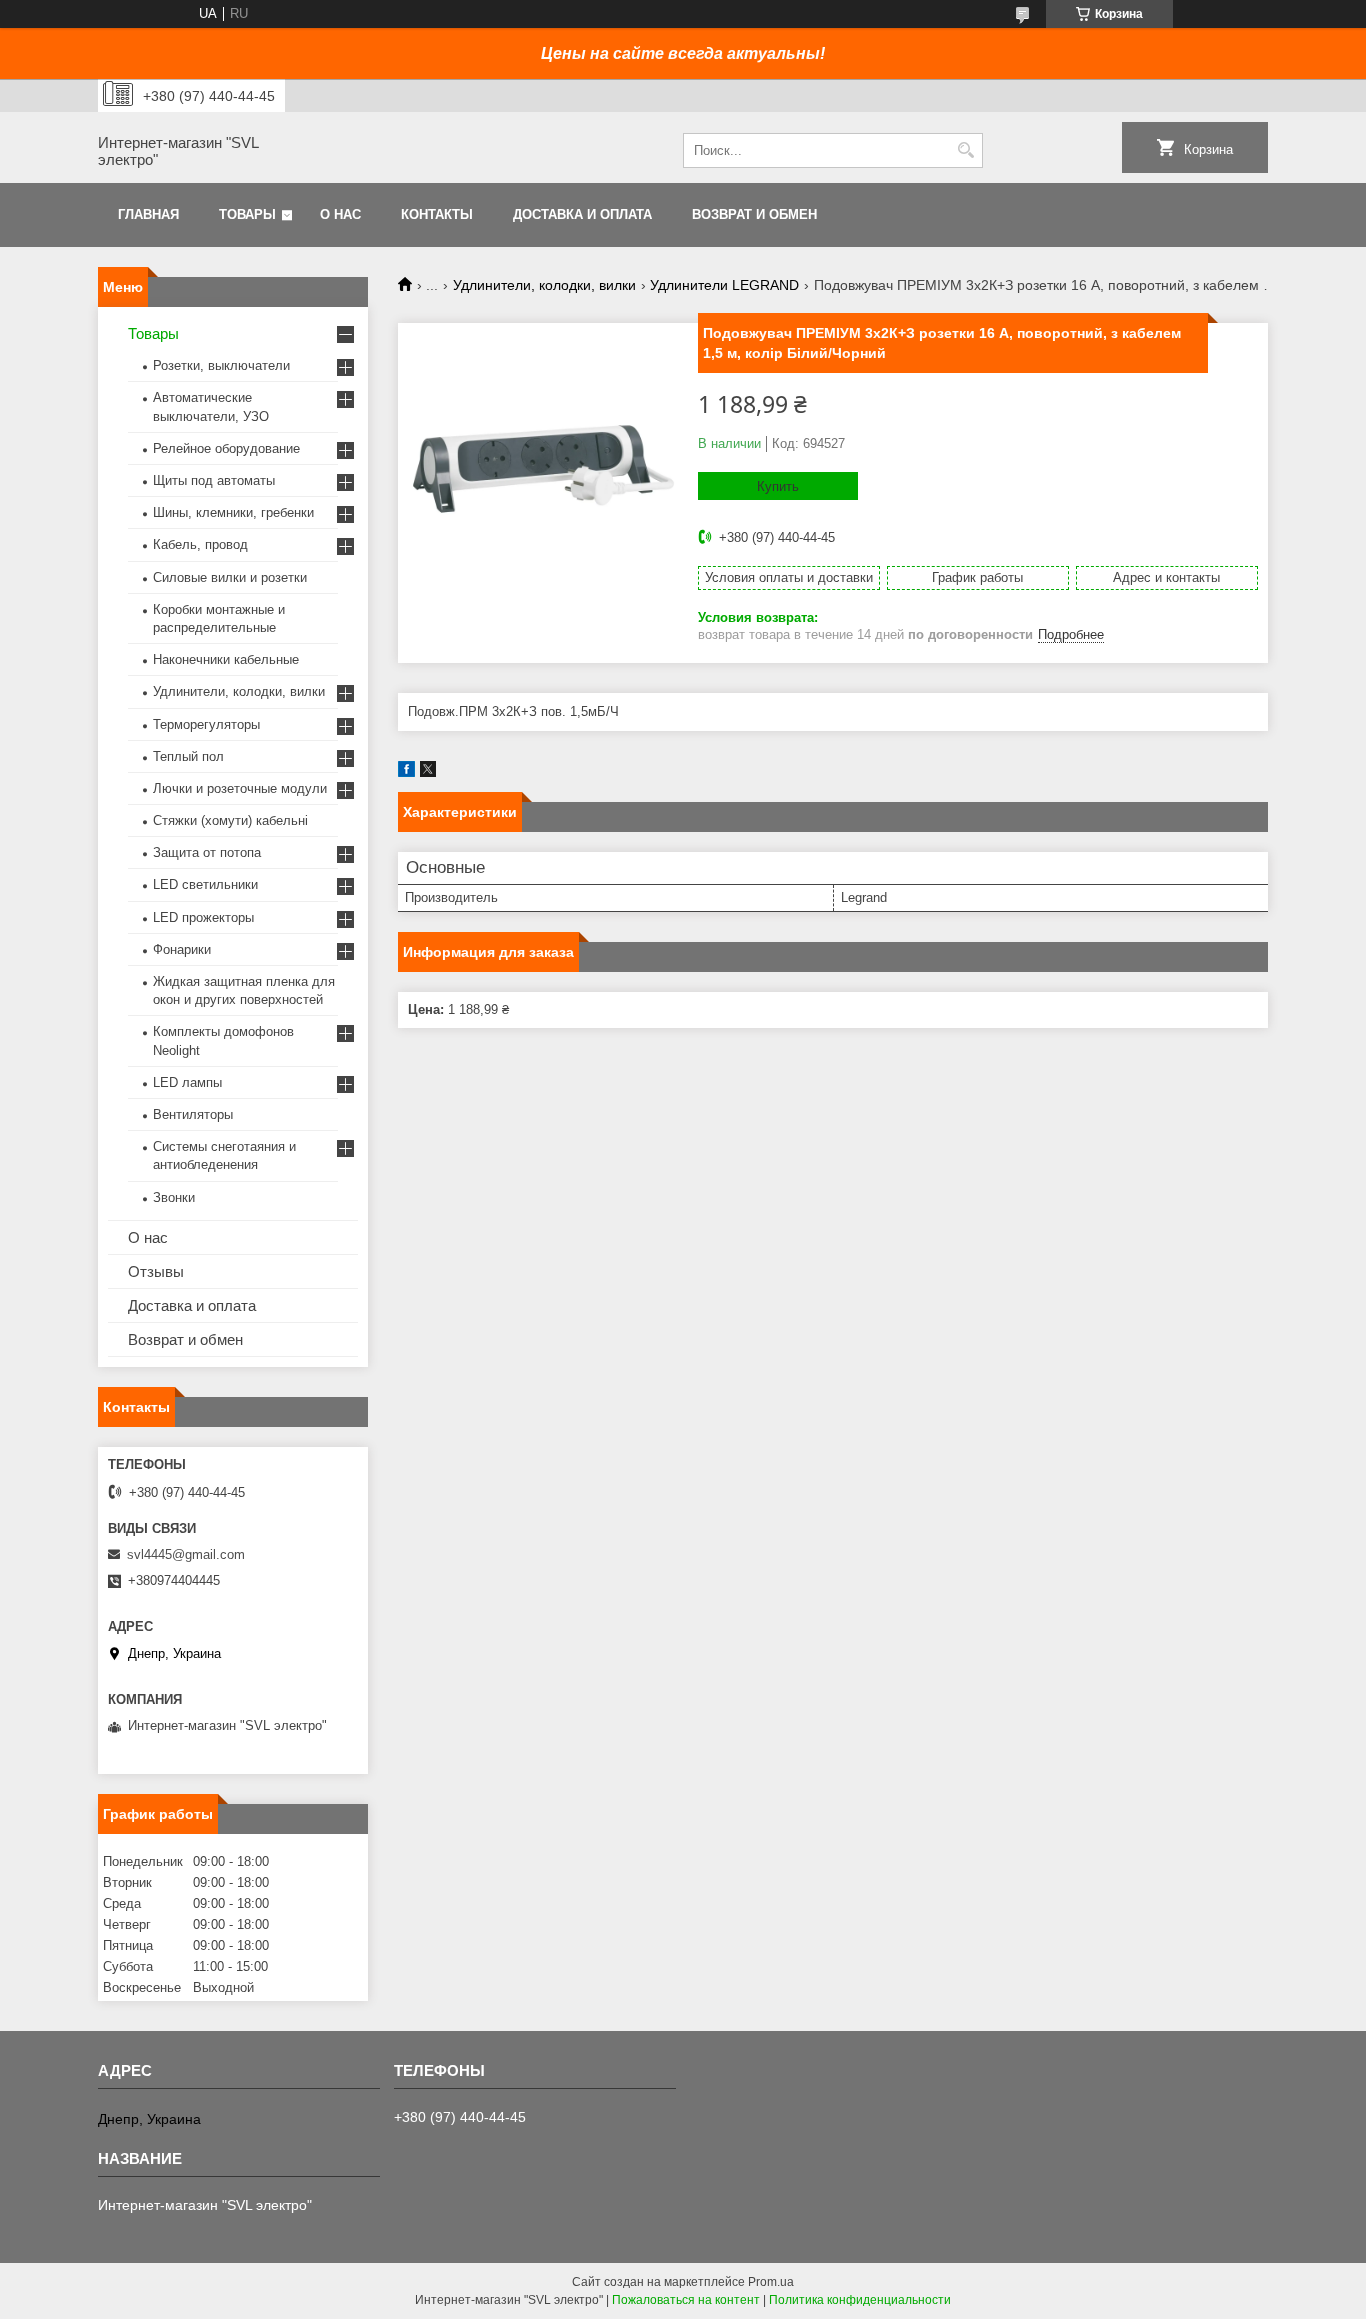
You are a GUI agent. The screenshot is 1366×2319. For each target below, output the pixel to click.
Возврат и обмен (754, 214)
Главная (148, 214)
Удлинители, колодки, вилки (544, 285)
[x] (428, 772)
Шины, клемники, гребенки (233, 512)
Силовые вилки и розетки (230, 577)
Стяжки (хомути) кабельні (230, 820)
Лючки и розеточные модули (240, 788)
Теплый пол (188, 756)
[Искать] (965, 150)
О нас (340, 214)
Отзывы (156, 1271)
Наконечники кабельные (226, 659)
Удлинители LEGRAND (724, 285)
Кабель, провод (200, 544)
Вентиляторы (193, 1114)
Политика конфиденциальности (860, 2300)
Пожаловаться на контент (686, 2300)
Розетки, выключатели (221, 365)
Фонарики (182, 949)
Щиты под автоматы (214, 480)
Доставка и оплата (582, 214)
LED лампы (187, 1082)
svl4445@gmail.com (186, 1554)
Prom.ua (771, 2282)
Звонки (174, 1197)
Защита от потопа (207, 852)
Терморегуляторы (206, 724)
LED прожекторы (203, 917)
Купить (778, 486)
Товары (247, 214)
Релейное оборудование (226, 448)
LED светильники (205, 884)
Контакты (437, 214)
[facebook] (406, 772)
